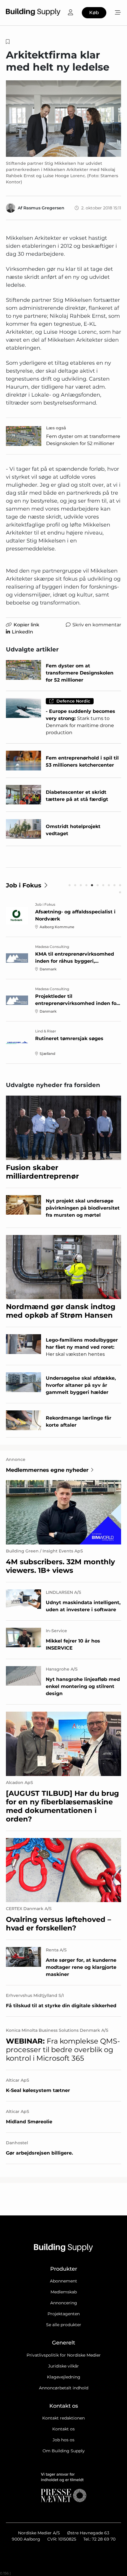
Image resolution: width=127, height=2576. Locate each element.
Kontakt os (63, 2429)
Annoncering (64, 2303)
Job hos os (63, 2440)
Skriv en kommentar (97, 625)
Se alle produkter (64, 2325)
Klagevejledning (64, 2377)
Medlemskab (64, 2292)
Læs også (56, 428)
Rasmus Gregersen (44, 208)
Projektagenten (64, 2314)
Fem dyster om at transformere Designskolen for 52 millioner (83, 440)
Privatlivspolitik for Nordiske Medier (64, 2355)
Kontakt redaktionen (63, 2418)
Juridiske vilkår (63, 2366)
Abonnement (63, 2281)
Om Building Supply (64, 2451)
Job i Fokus (24, 885)
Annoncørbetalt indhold (64, 2388)
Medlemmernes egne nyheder (47, 1470)
